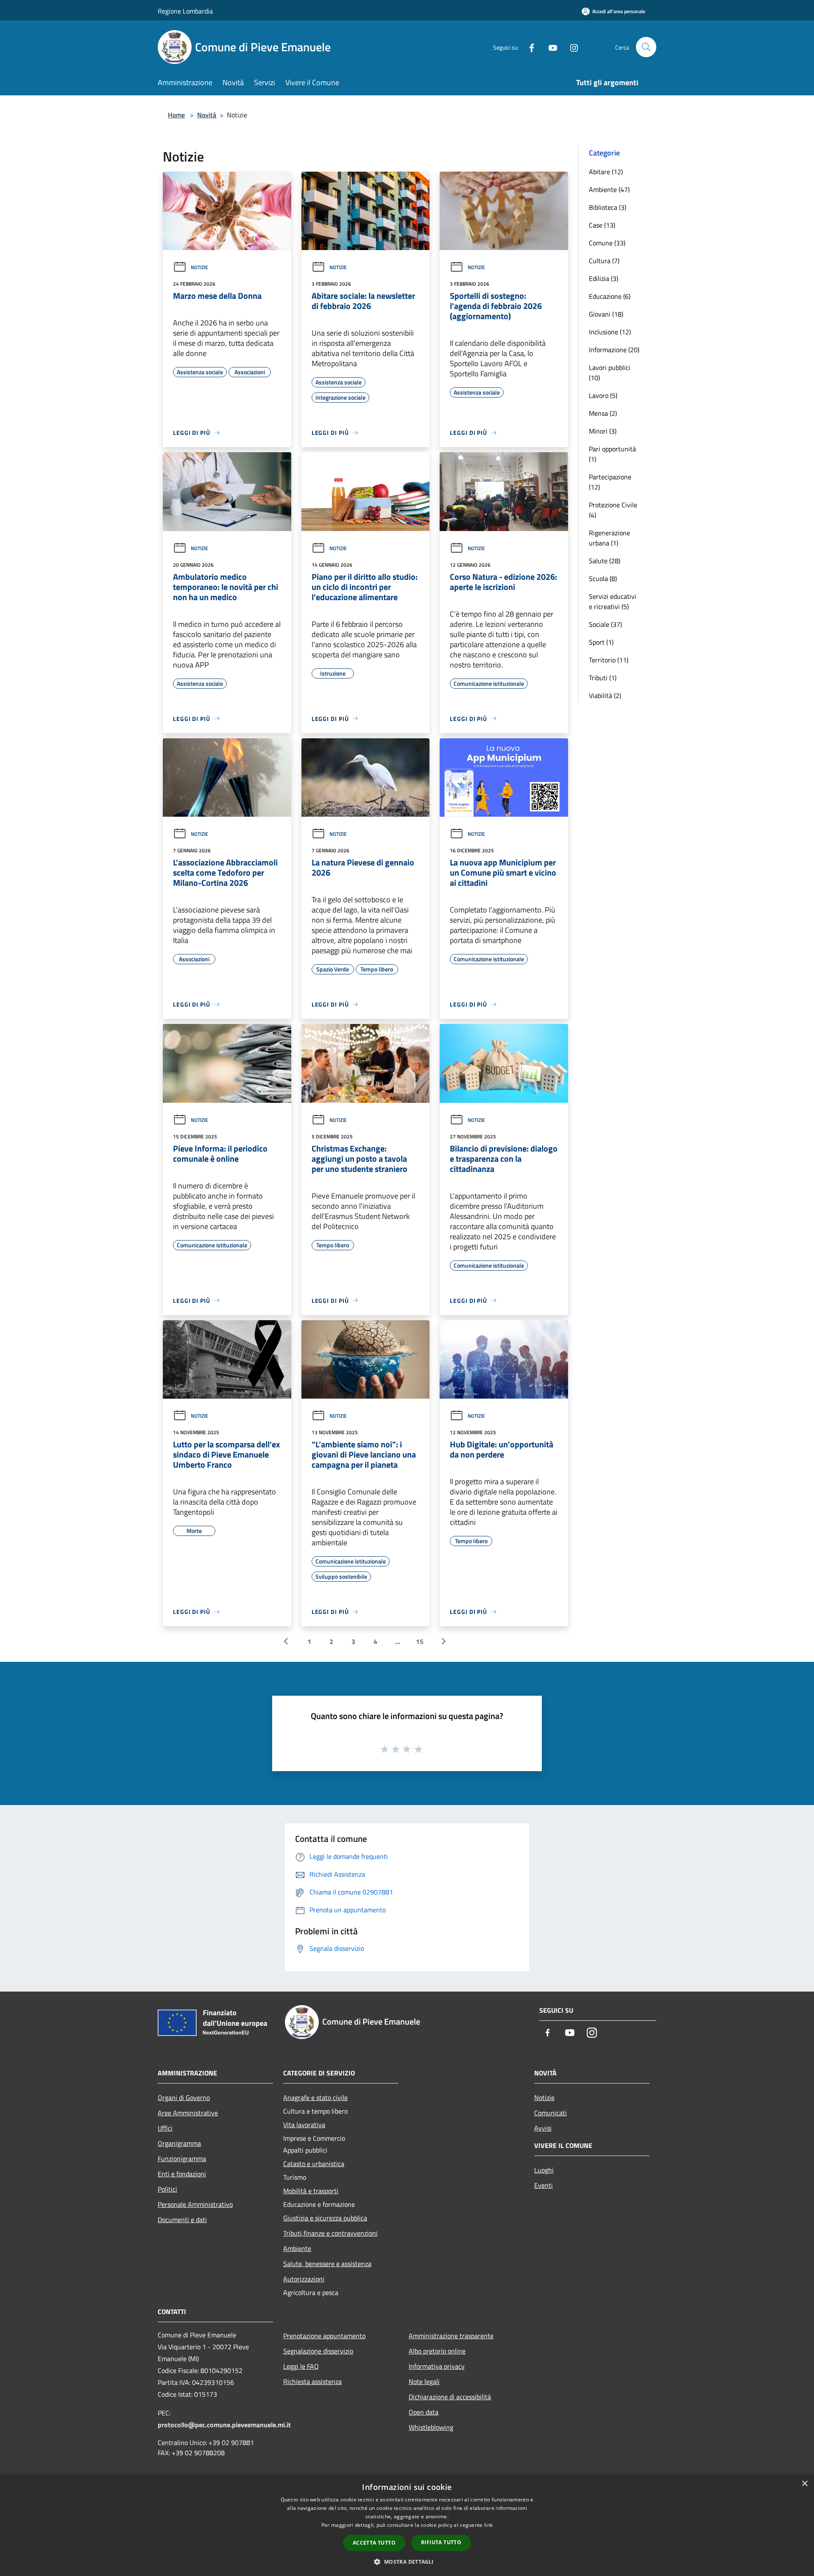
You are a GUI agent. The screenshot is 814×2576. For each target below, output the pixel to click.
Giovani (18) (606, 314)
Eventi (544, 2185)
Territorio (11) (609, 660)
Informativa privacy (437, 2366)
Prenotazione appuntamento (324, 2336)
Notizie (199, 267)
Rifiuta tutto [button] (441, 2542)
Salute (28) (605, 561)
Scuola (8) (603, 579)
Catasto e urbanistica (314, 2164)
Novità (207, 115)
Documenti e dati (182, 2220)
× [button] (804, 2484)
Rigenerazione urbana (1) (609, 538)
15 (420, 1641)
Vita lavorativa (304, 2125)
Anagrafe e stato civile (315, 2098)
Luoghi (544, 2170)
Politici (167, 2189)
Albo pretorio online (437, 2351)
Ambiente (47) (609, 189)
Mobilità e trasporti (311, 2191)
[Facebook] (528, 47)
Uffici (165, 2128)
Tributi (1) (603, 678)
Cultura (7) (604, 261)
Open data (424, 2412)
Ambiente (297, 2248)
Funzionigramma (182, 2159)
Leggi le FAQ (301, 2366)
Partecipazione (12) (610, 482)
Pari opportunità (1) (612, 454)
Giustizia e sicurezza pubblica (325, 2218)
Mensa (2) (603, 413)
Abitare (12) (606, 172)
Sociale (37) (605, 624)
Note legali (424, 2381)
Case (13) (602, 225)
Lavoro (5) (603, 395)
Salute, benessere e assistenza (327, 2264)
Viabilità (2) (605, 695)
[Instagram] (571, 47)
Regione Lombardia (185, 11)
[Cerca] (646, 47)
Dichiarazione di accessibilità (450, 2397)
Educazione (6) (610, 296)
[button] (407, 2562)
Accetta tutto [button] (374, 2543)
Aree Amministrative (188, 2113)
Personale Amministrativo (195, 2204)
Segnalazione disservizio (318, 2351)
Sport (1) (601, 642)
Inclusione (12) (610, 332)
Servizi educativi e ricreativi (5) (613, 601)
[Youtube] (549, 47)
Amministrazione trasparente (451, 2336)
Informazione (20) (614, 350)
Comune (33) (607, 243)
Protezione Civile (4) (613, 510)
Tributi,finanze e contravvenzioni (330, 2233)
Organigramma (179, 2143)
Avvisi (543, 2128)
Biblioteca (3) (608, 207)
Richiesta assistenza (312, 2381)
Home (176, 115)
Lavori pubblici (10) (610, 373)
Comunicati (551, 2113)
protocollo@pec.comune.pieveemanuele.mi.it (224, 2425)
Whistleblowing (431, 2427)
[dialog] (407, 2525)
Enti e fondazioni (182, 2174)
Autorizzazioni (304, 2279)
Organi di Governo (184, 2098)
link (488, 2525)
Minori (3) (603, 431)
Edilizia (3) (604, 278)
